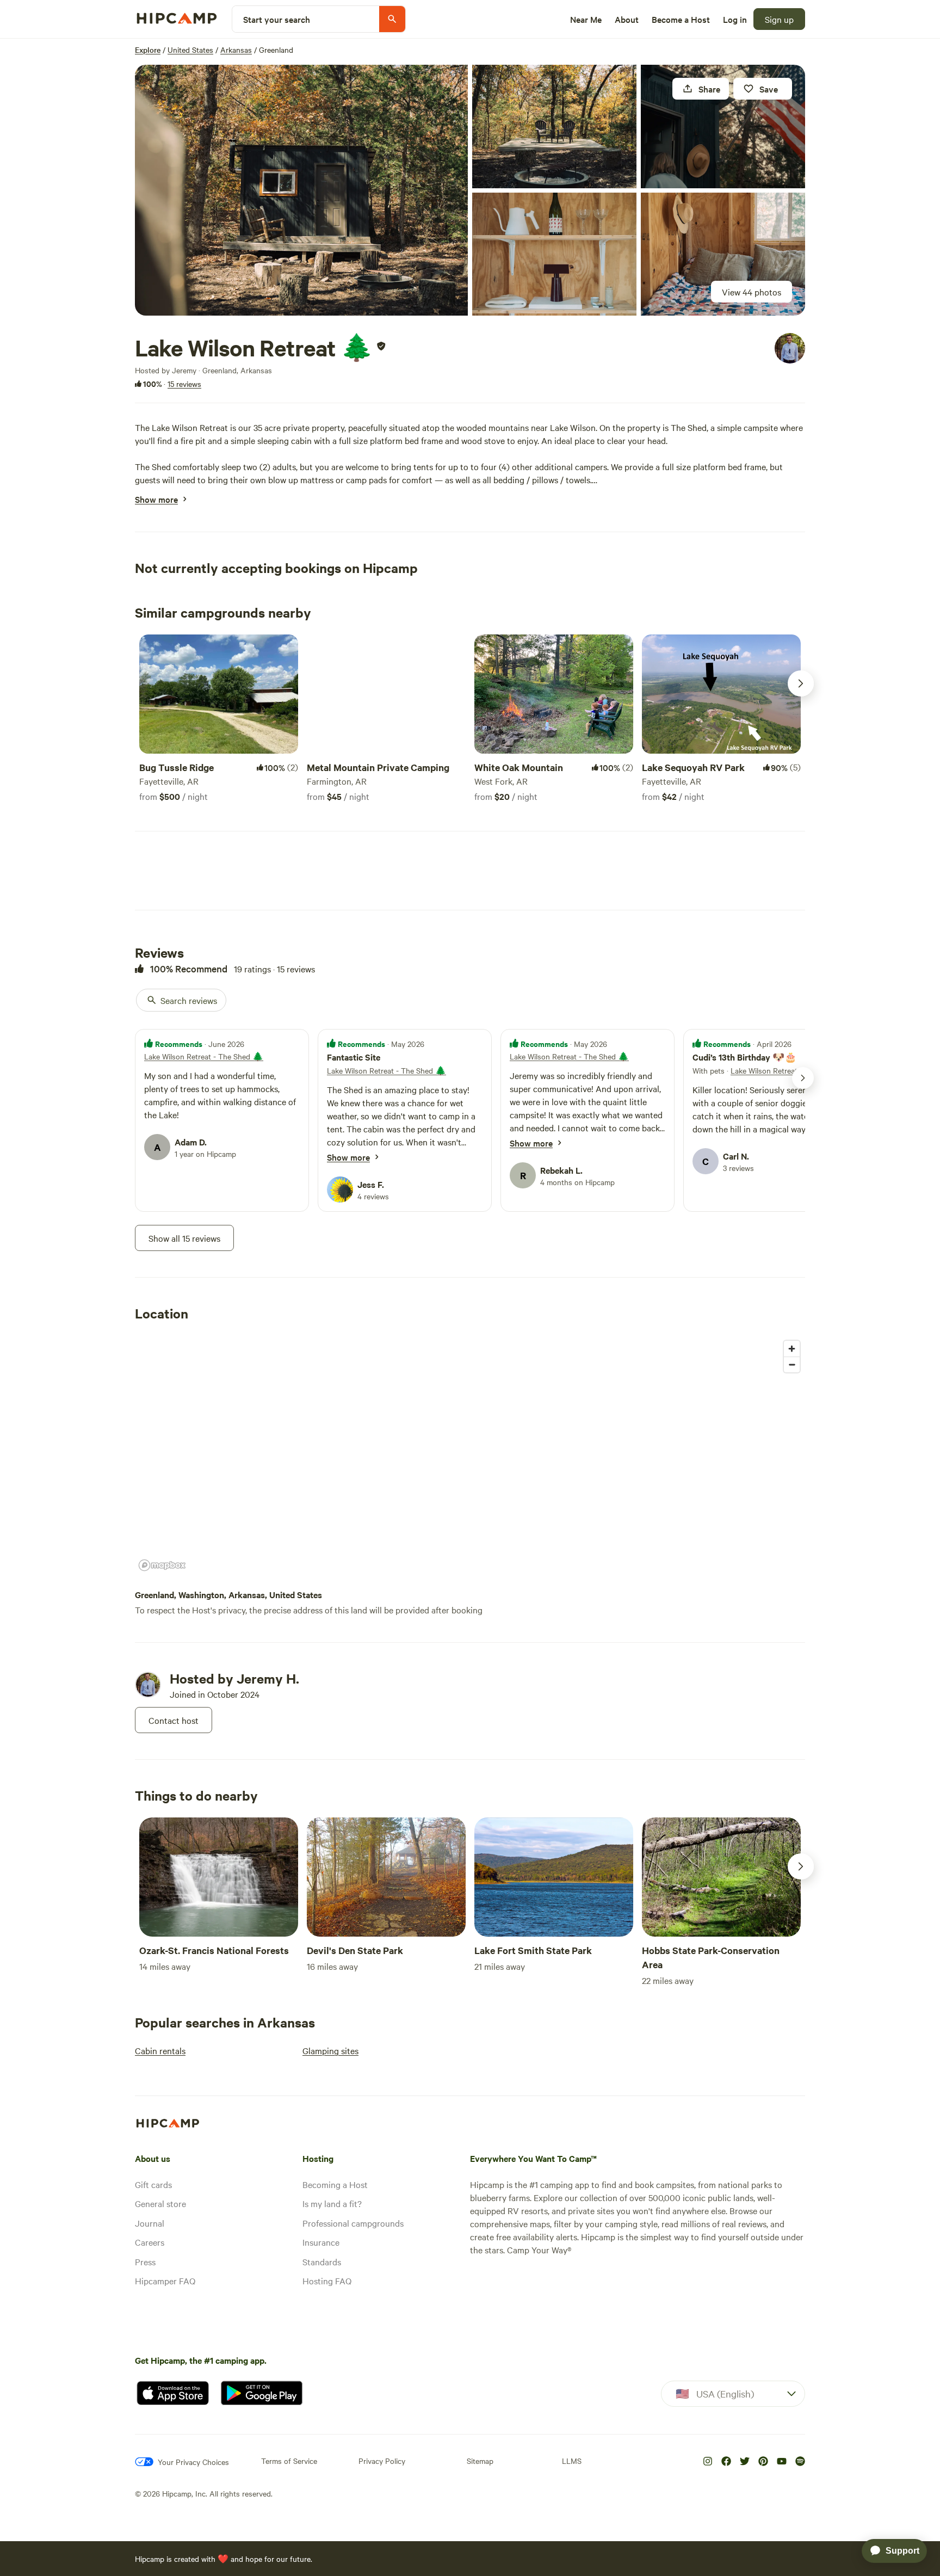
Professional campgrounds (353, 2223)
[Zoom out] (792, 1364)
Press (145, 2261)
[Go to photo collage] (301, 190)
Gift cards (153, 2184)
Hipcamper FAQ (165, 2281)
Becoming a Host (335, 2184)
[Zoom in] (792, 1349)
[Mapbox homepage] (162, 1565)
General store (160, 2203)
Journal (150, 2223)
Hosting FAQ (327, 2281)
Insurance (321, 2242)
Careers (150, 2242)
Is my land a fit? (332, 2203)
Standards (322, 2261)
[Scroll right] (801, 683)
